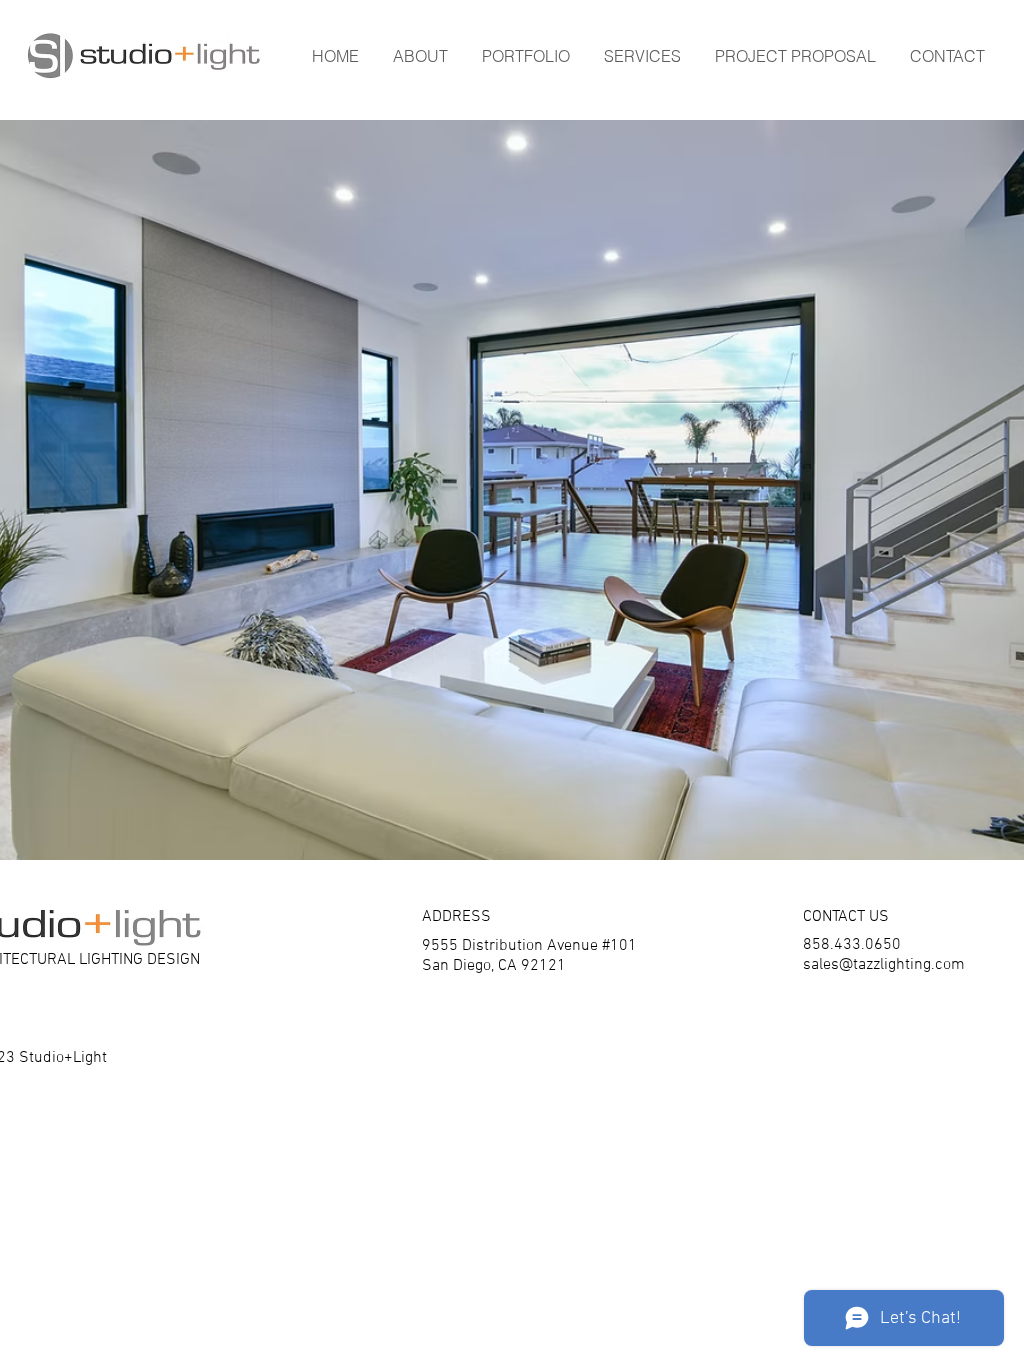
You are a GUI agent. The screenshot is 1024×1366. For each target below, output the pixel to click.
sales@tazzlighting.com (884, 965)
